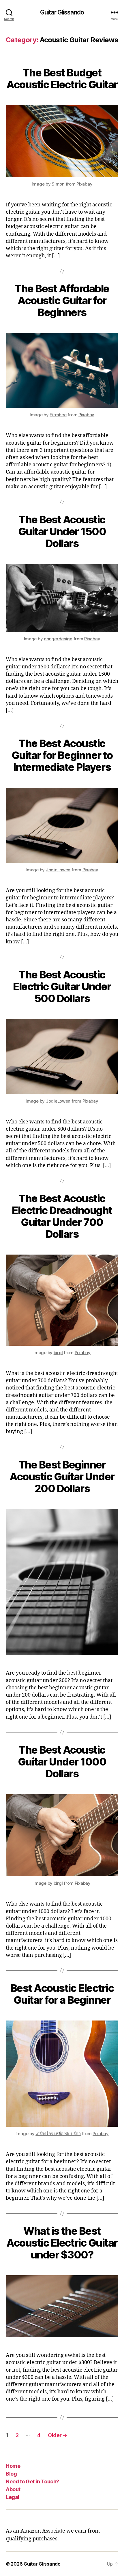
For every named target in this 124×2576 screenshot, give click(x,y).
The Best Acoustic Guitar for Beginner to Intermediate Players (62, 755)
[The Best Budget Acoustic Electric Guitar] (62, 141)
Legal (13, 2497)
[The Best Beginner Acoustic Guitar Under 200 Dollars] (62, 1582)
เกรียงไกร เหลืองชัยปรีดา (58, 2134)
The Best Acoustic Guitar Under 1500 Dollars (62, 531)
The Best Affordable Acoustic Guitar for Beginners (62, 300)
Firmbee (58, 415)
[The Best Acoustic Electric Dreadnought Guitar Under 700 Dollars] (62, 1300)
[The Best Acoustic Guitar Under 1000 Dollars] (62, 1835)
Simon (58, 184)
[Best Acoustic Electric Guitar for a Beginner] (62, 2074)
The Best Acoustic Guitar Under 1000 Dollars (62, 1762)
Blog (11, 2474)
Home (13, 2466)
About (13, 2489)
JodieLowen (58, 870)
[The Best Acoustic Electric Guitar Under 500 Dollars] (62, 1057)
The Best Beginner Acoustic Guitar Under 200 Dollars (62, 1477)
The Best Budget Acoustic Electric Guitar (62, 79)
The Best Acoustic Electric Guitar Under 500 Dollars (62, 987)
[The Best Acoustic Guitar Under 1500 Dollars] (62, 598)
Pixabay (84, 184)
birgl (58, 1353)
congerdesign (58, 639)
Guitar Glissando (62, 12)
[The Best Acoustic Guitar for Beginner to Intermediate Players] (62, 825)
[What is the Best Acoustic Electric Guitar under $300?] (62, 2306)
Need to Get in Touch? (32, 2481)
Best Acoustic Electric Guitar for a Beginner (62, 1994)
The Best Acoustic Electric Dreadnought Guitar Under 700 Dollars (62, 1216)
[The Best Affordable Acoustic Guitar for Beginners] (62, 370)
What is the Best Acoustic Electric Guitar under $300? (62, 2243)
